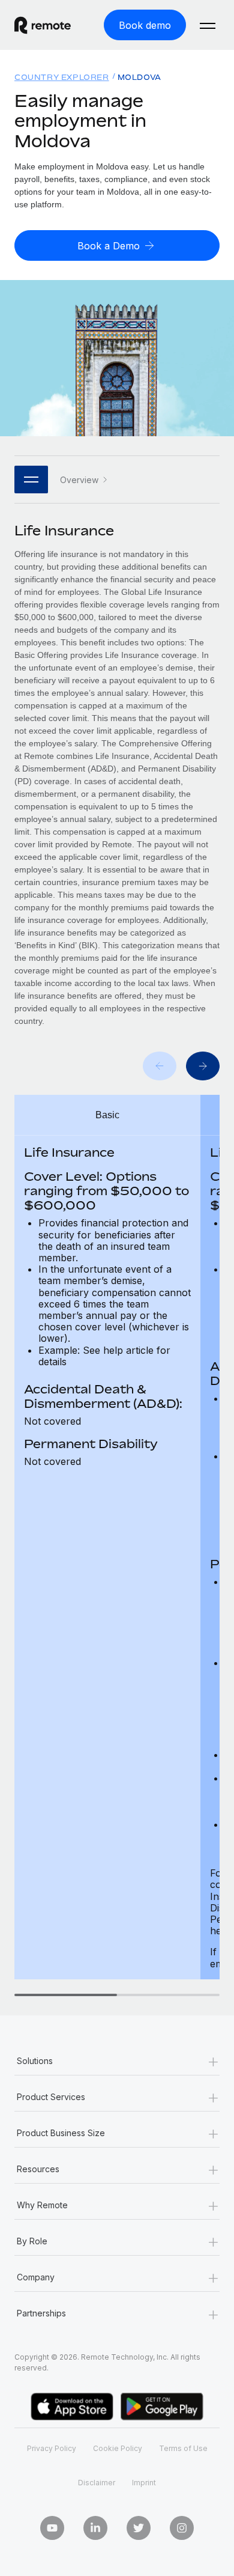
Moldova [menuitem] (139, 77)
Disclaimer (97, 2483)
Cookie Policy (118, 2448)
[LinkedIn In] (95, 2528)
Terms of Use (183, 2448)
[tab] (66, 1995)
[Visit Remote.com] (52, 25)
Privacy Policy (52, 2448)
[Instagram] (182, 2528)
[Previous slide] (160, 1066)
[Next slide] (203, 1066)
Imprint (144, 2483)
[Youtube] (52, 2528)
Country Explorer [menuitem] (62, 77)
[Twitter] (139, 2528)
